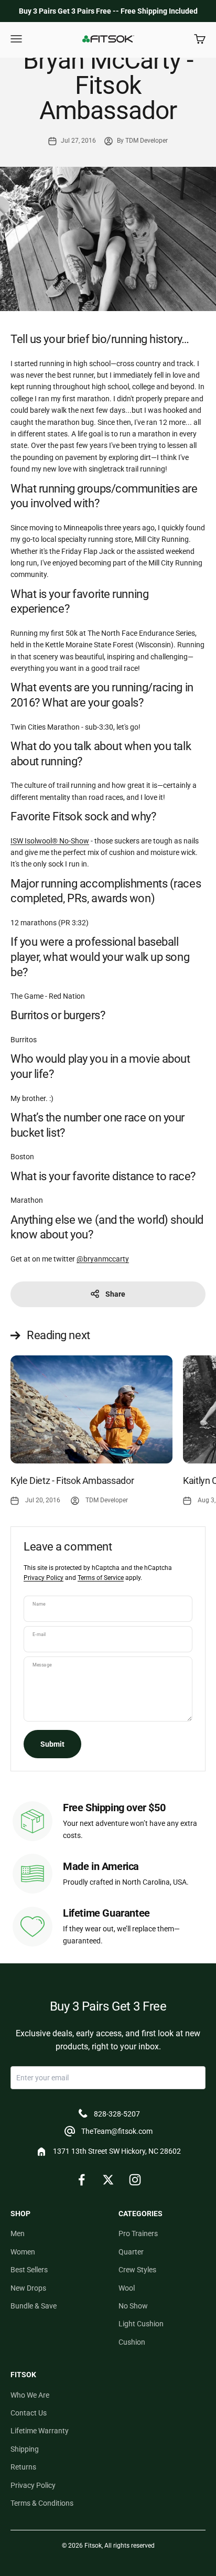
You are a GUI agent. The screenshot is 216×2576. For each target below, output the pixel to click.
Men (18, 2233)
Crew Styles (137, 2270)
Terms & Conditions (42, 2503)
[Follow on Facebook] (82, 2180)
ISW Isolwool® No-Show (50, 841)
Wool (127, 2288)
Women (23, 2252)
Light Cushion (141, 2324)
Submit (52, 1744)
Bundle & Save (34, 2306)
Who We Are (30, 2395)
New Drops (28, 2288)
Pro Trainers (138, 2233)
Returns (23, 2467)
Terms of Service (101, 1578)
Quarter (131, 2252)
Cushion (132, 2342)
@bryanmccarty (103, 1259)
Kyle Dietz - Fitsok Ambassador (72, 1481)
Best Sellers (29, 2270)
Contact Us (29, 2413)
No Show (133, 2306)
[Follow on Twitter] (108, 2180)
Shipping (25, 2449)
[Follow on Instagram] (135, 2180)
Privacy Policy (44, 1578)
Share (115, 1294)
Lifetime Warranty (40, 2431)
